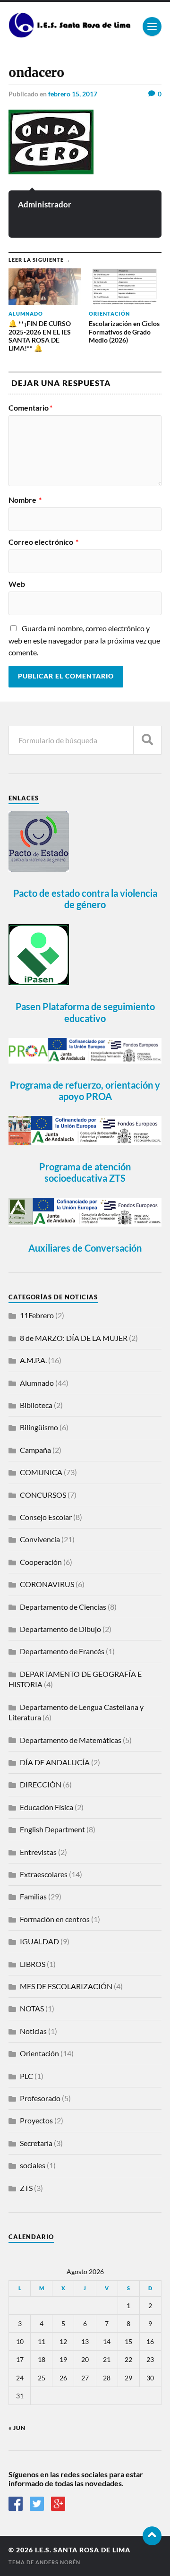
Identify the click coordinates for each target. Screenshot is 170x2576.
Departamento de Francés (62, 1651)
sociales (33, 2165)
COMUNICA (41, 1472)
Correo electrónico (43, 542)
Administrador (45, 204)
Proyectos (36, 2120)
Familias (33, 1896)
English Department (52, 1829)
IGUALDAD (39, 1941)
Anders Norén (58, 2562)
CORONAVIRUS (47, 1584)
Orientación (39, 2053)
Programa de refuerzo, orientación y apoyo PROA (85, 1091)
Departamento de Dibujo (60, 1629)
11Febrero (37, 1315)
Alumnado (37, 1383)
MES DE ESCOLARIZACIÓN (66, 1986)
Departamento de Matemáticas (71, 1740)
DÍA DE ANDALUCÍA (55, 1762)
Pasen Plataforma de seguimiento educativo (85, 1012)
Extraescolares (44, 1874)
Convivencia (40, 1539)
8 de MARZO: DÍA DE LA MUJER (74, 1338)
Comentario (30, 408)
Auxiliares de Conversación (85, 1248)
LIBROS (33, 1964)
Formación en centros (55, 1919)
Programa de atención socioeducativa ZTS (85, 1172)
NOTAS (32, 2008)
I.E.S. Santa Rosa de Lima (83, 2550)
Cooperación (41, 1562)
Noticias (33, 2031)
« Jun (17, 2428)
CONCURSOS (43, 1495)
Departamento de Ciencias (63, 1607)
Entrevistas (38, 1852)
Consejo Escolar (46, 1517)
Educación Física (47, 1807)
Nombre (25, 500)
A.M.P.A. (33, 1360)
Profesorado (40, 2098)
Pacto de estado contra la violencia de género (85, 899)
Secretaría (36, 2143)
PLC (26, 2076)
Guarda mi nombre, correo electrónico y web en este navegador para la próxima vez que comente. (84, 640)
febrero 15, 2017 (73, 94)
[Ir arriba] (152, 2536)
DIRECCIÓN (41, 1784)
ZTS (26, 2188)
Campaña (35, 1450)
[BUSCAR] (147, 740)
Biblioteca (36, 1405)
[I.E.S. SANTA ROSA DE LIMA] (71, 34)
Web (17, 584)
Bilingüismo (39, 1427)
